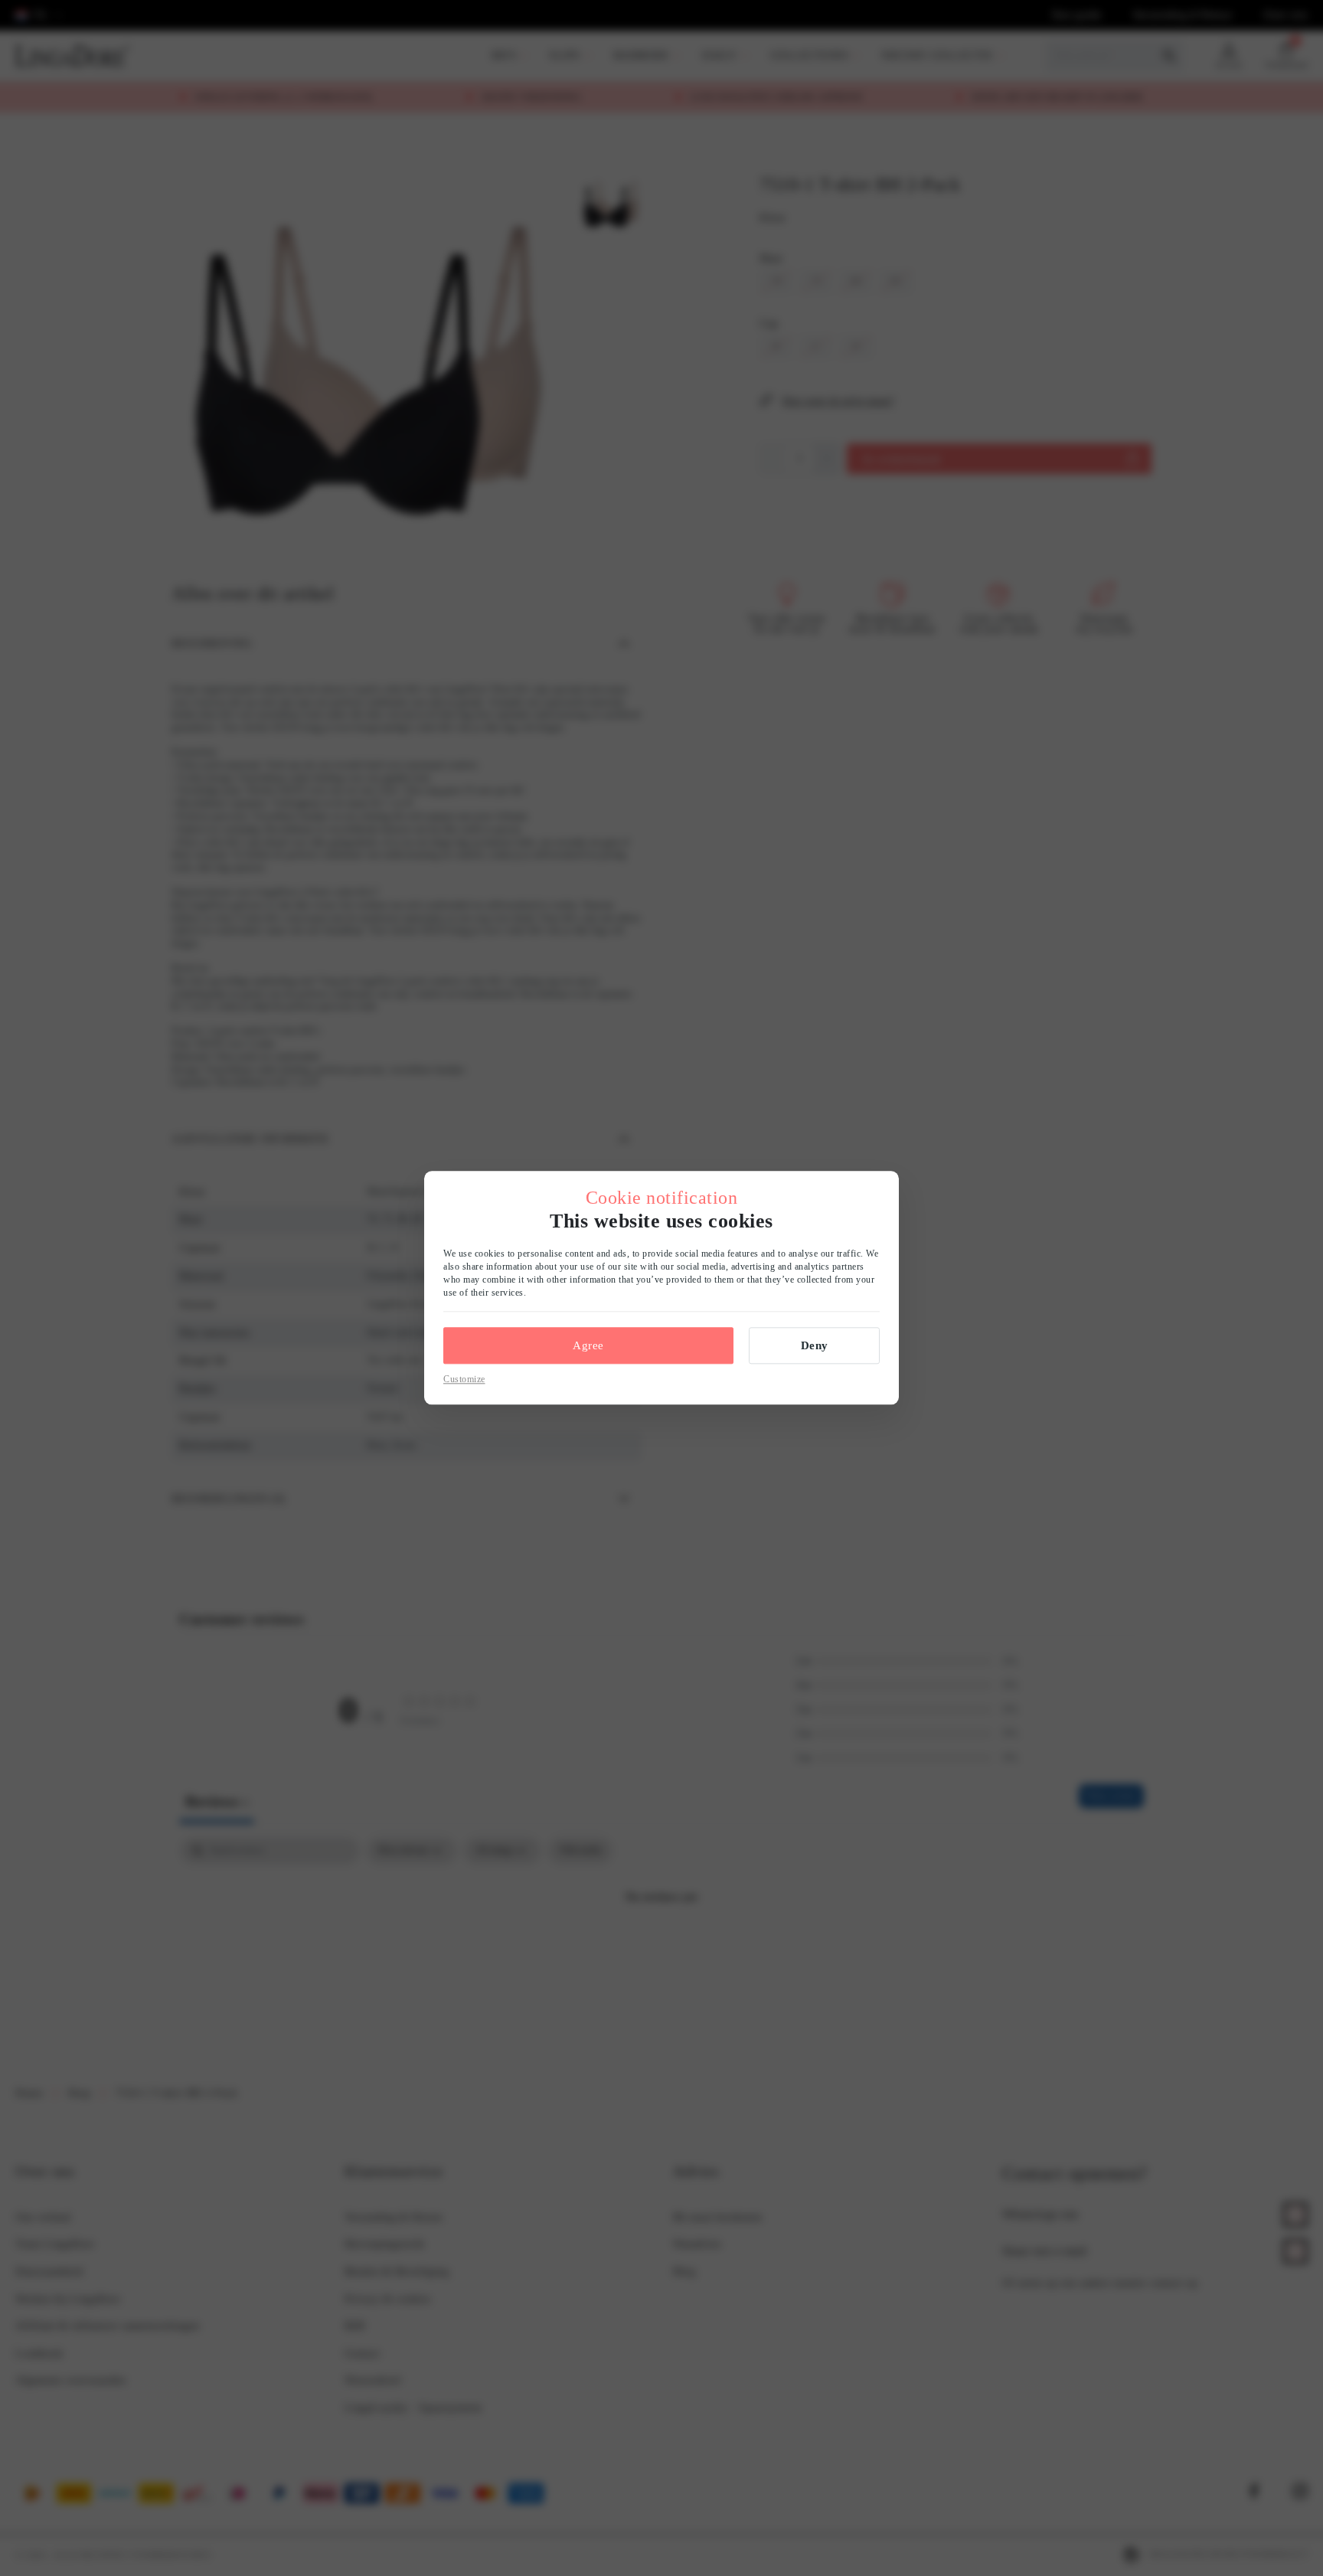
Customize (464, 1379)
